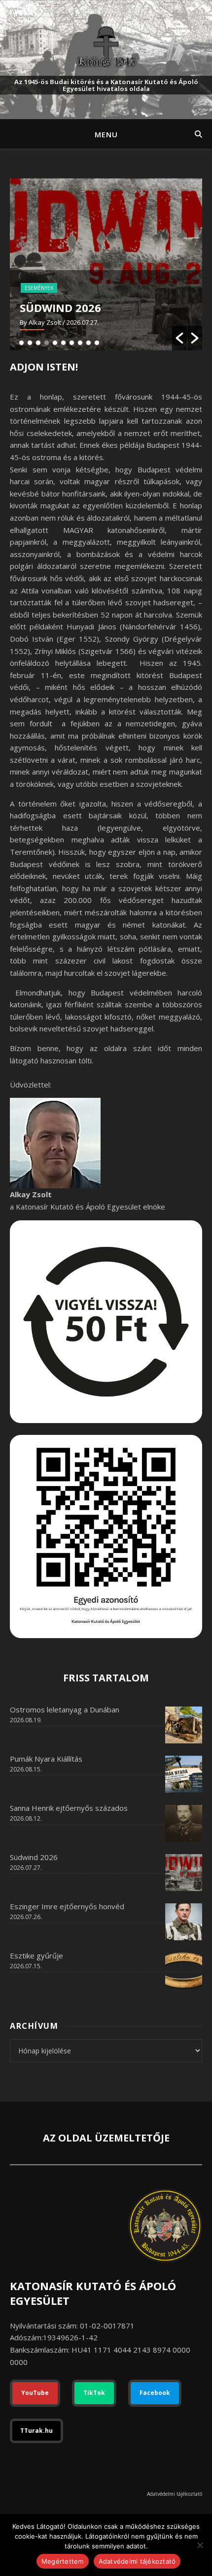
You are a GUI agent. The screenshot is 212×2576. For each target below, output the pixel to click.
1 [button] (21, 343)
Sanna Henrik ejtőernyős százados (69, 1808)
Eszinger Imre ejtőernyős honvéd (67, 1906)
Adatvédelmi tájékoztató (175, 2494)
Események (39, 288)
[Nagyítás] (189, 1448)
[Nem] (200, 2545)
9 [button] (88, 343)
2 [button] (30, 343)
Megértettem (63, 2561)
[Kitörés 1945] (106, 47)
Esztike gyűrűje (36, 1955)
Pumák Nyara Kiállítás (46, 1759)
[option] (106, 264)
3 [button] (38, 343)
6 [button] (63, 343)
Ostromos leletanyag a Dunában (65, 1709)
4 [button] (47, 343)
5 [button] (55, 343)
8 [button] (80, 343)
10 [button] (97, 343)
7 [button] (72, 343)
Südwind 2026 (60, 308)
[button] (179, 338)
